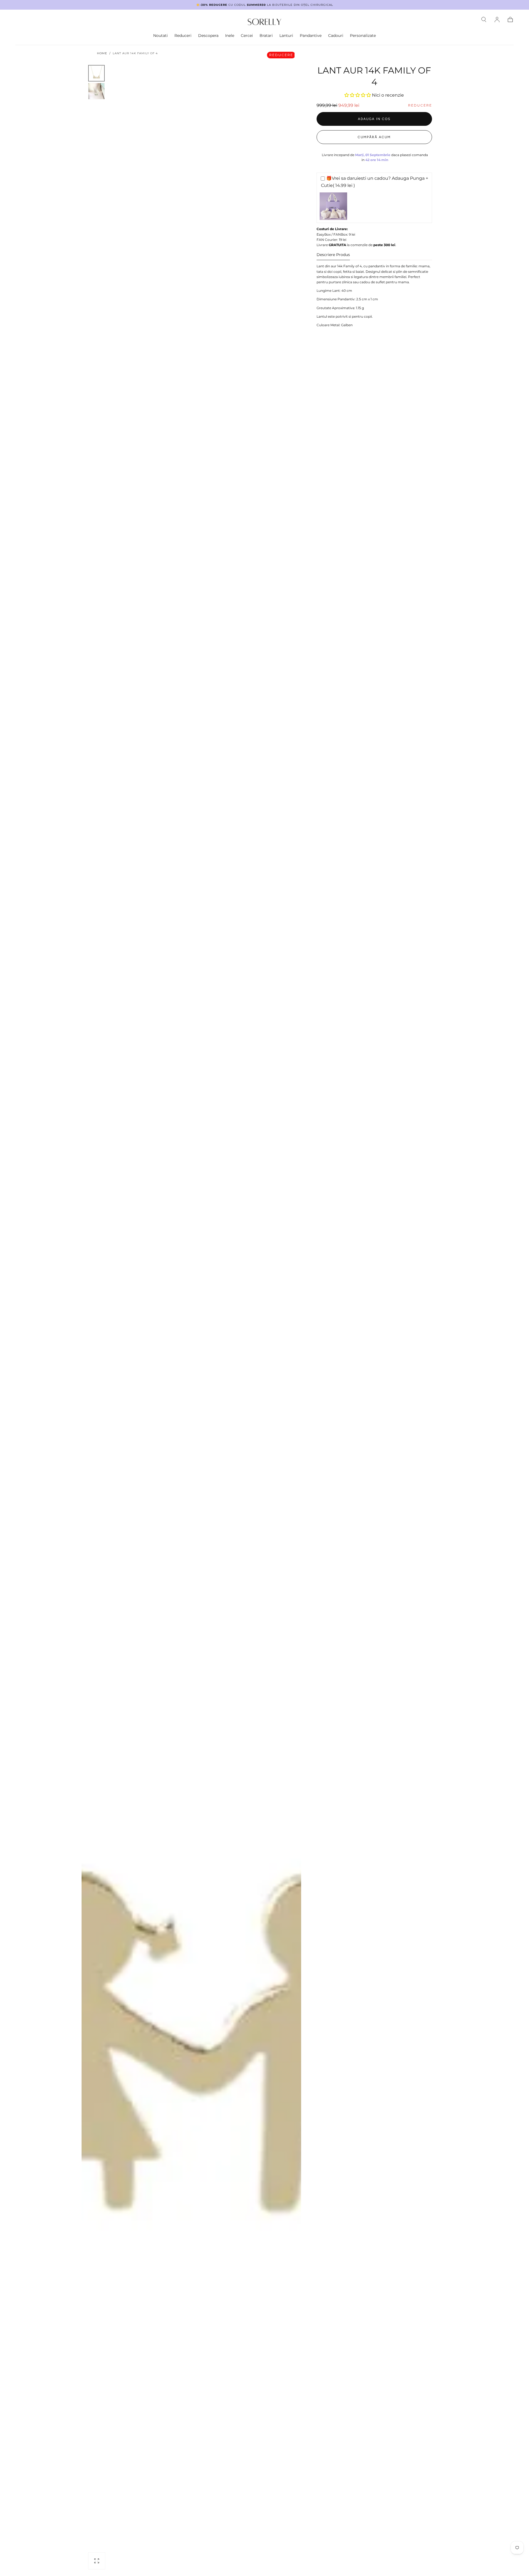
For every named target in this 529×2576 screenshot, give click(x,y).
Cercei (247, 36)
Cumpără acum (374, 137)
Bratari (266, 36)
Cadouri (336, 36)
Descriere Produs (333, 255)
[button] (484, 20)
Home (102, 53)
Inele (230, 36)
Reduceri (183, 36)
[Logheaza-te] (497, 20)
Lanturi (286, 36)
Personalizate (363, 36)
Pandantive (311, 36)
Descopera (208, 36)
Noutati (160, 36)
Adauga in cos (374, 119)
